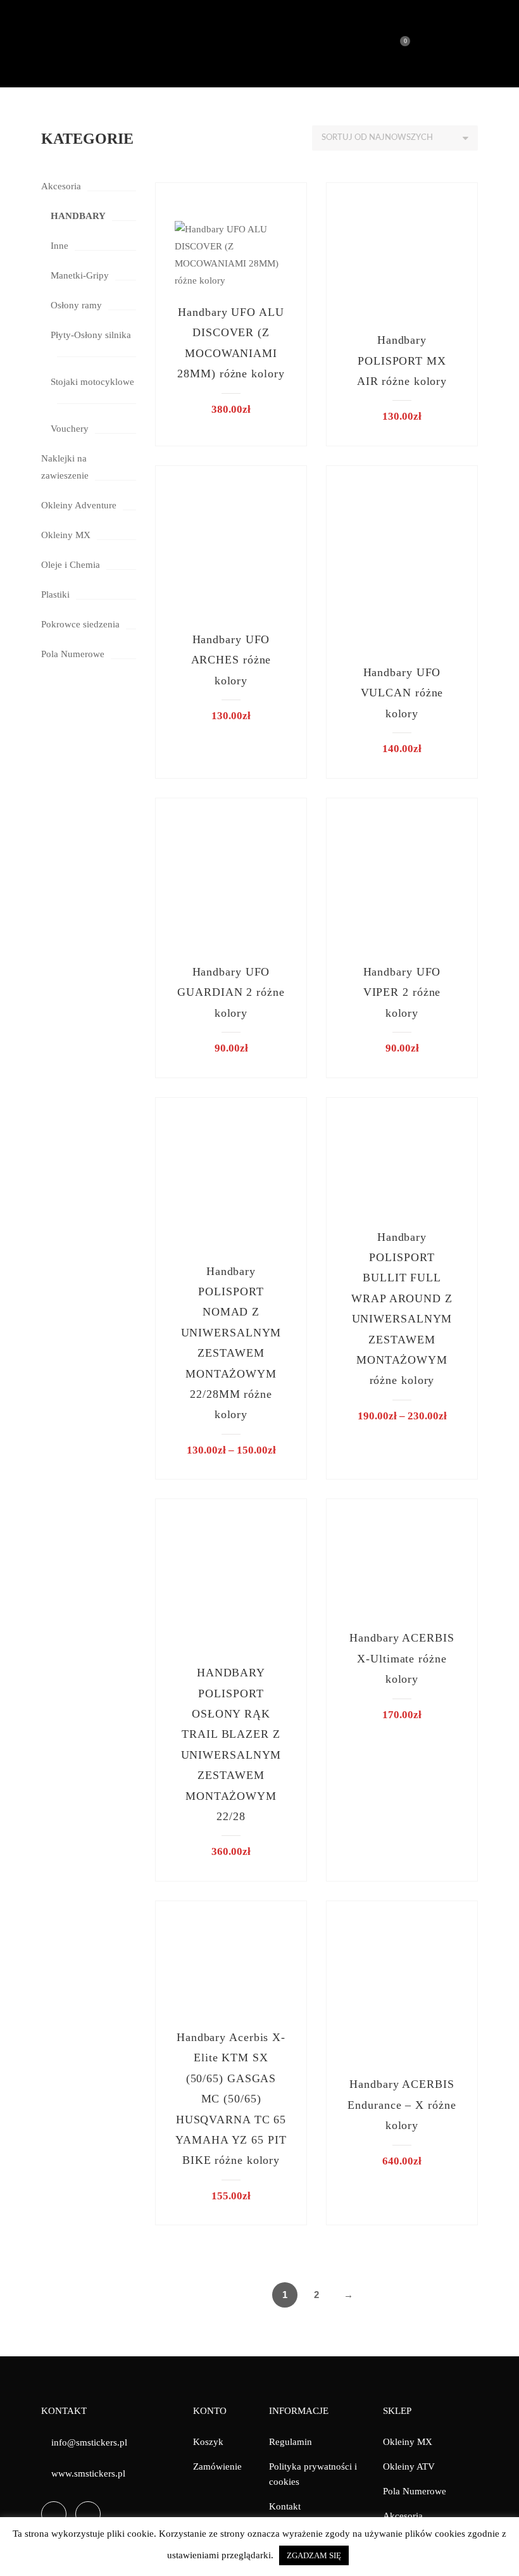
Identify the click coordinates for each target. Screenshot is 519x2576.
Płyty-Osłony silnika (91, 335)
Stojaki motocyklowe (92, 382)
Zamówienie (217, 2466)
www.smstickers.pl (88, 2473)
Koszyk (208, 2442)
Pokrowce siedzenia (80, 624)
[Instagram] (88, 2514)
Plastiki (55, 594)
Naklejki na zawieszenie (65, 467)
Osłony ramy (76, 305)
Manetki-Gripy (80, 275)
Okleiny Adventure (79, 505)
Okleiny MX (66, 535)
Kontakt (285, 2506)
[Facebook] (54, 2514)
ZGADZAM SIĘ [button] (314, 2555)
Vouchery (70, 429)
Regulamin (291, 2442)
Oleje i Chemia (71, 565)
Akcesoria (61, 186)
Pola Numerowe (73, 654)
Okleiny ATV (409, 2466)
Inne (59, 246)
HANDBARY (78, 216)
